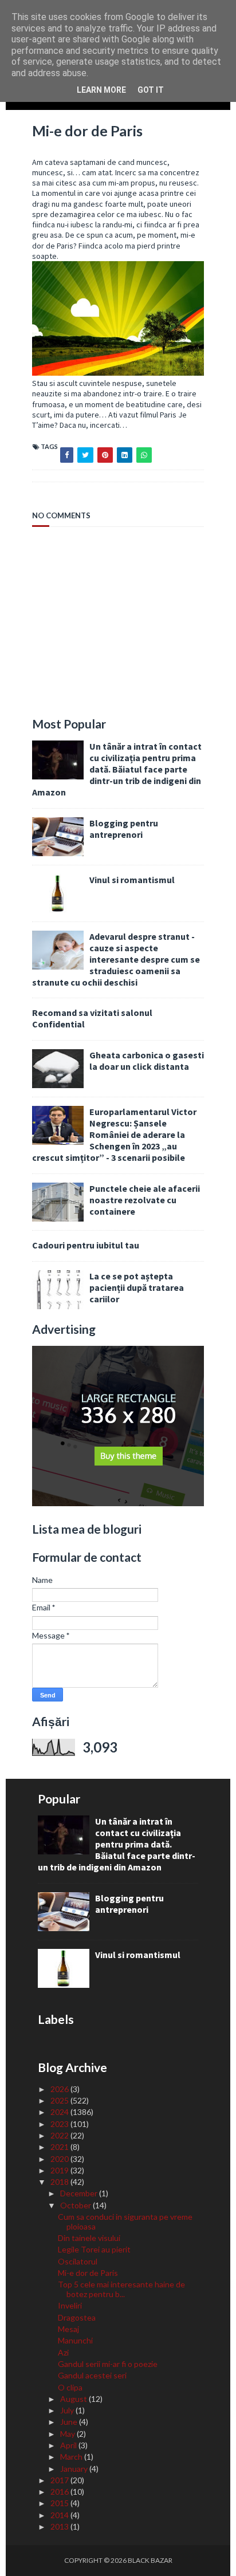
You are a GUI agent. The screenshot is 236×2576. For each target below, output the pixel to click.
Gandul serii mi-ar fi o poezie (108, 2364)
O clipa (70, 2387)
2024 (60, 2112)
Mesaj (68, 2329)
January (75, 2469)
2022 (60, 2135)
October (76, 2205)
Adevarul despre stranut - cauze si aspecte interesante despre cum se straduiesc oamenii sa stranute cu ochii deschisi (116, 959)
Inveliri (70, 2305)
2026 (60, 2089)
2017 (60, 2480)
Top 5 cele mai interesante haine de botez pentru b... (121, 2289)
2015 (60, 2503)
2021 (60, 2147)
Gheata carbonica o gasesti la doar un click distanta (147, 1061)
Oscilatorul (78, 2261)
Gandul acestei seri (92, 2375)
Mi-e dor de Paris (88, 2273)
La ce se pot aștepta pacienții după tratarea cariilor (137, 1287)
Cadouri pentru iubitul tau (86, 1245)
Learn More (101, 90)
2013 (60, 2526)
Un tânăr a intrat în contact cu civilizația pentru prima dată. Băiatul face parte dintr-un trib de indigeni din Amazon (117, 769)
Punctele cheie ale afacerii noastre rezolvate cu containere (145, 1200)
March (72, 2457)
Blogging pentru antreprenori (124, 829)
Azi (63, 2352)
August (74, 2399)
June (70, 2422)
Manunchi (75, 2340)
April (69, 2445)
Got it (151, 90)
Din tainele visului (89, 2238)
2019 (60, 2170)
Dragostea (77, 2317)
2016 (60, 2492)
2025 (60, 2100)
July (68, 2410)
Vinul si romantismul (132, 880)
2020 (60, 2159)
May (68, 2434)
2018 (60, 2182)
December (80, 2193)
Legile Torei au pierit (94, 2249)
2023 (60, 2124)
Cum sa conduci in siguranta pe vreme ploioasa (125, 2221)
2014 (60, 2515)
